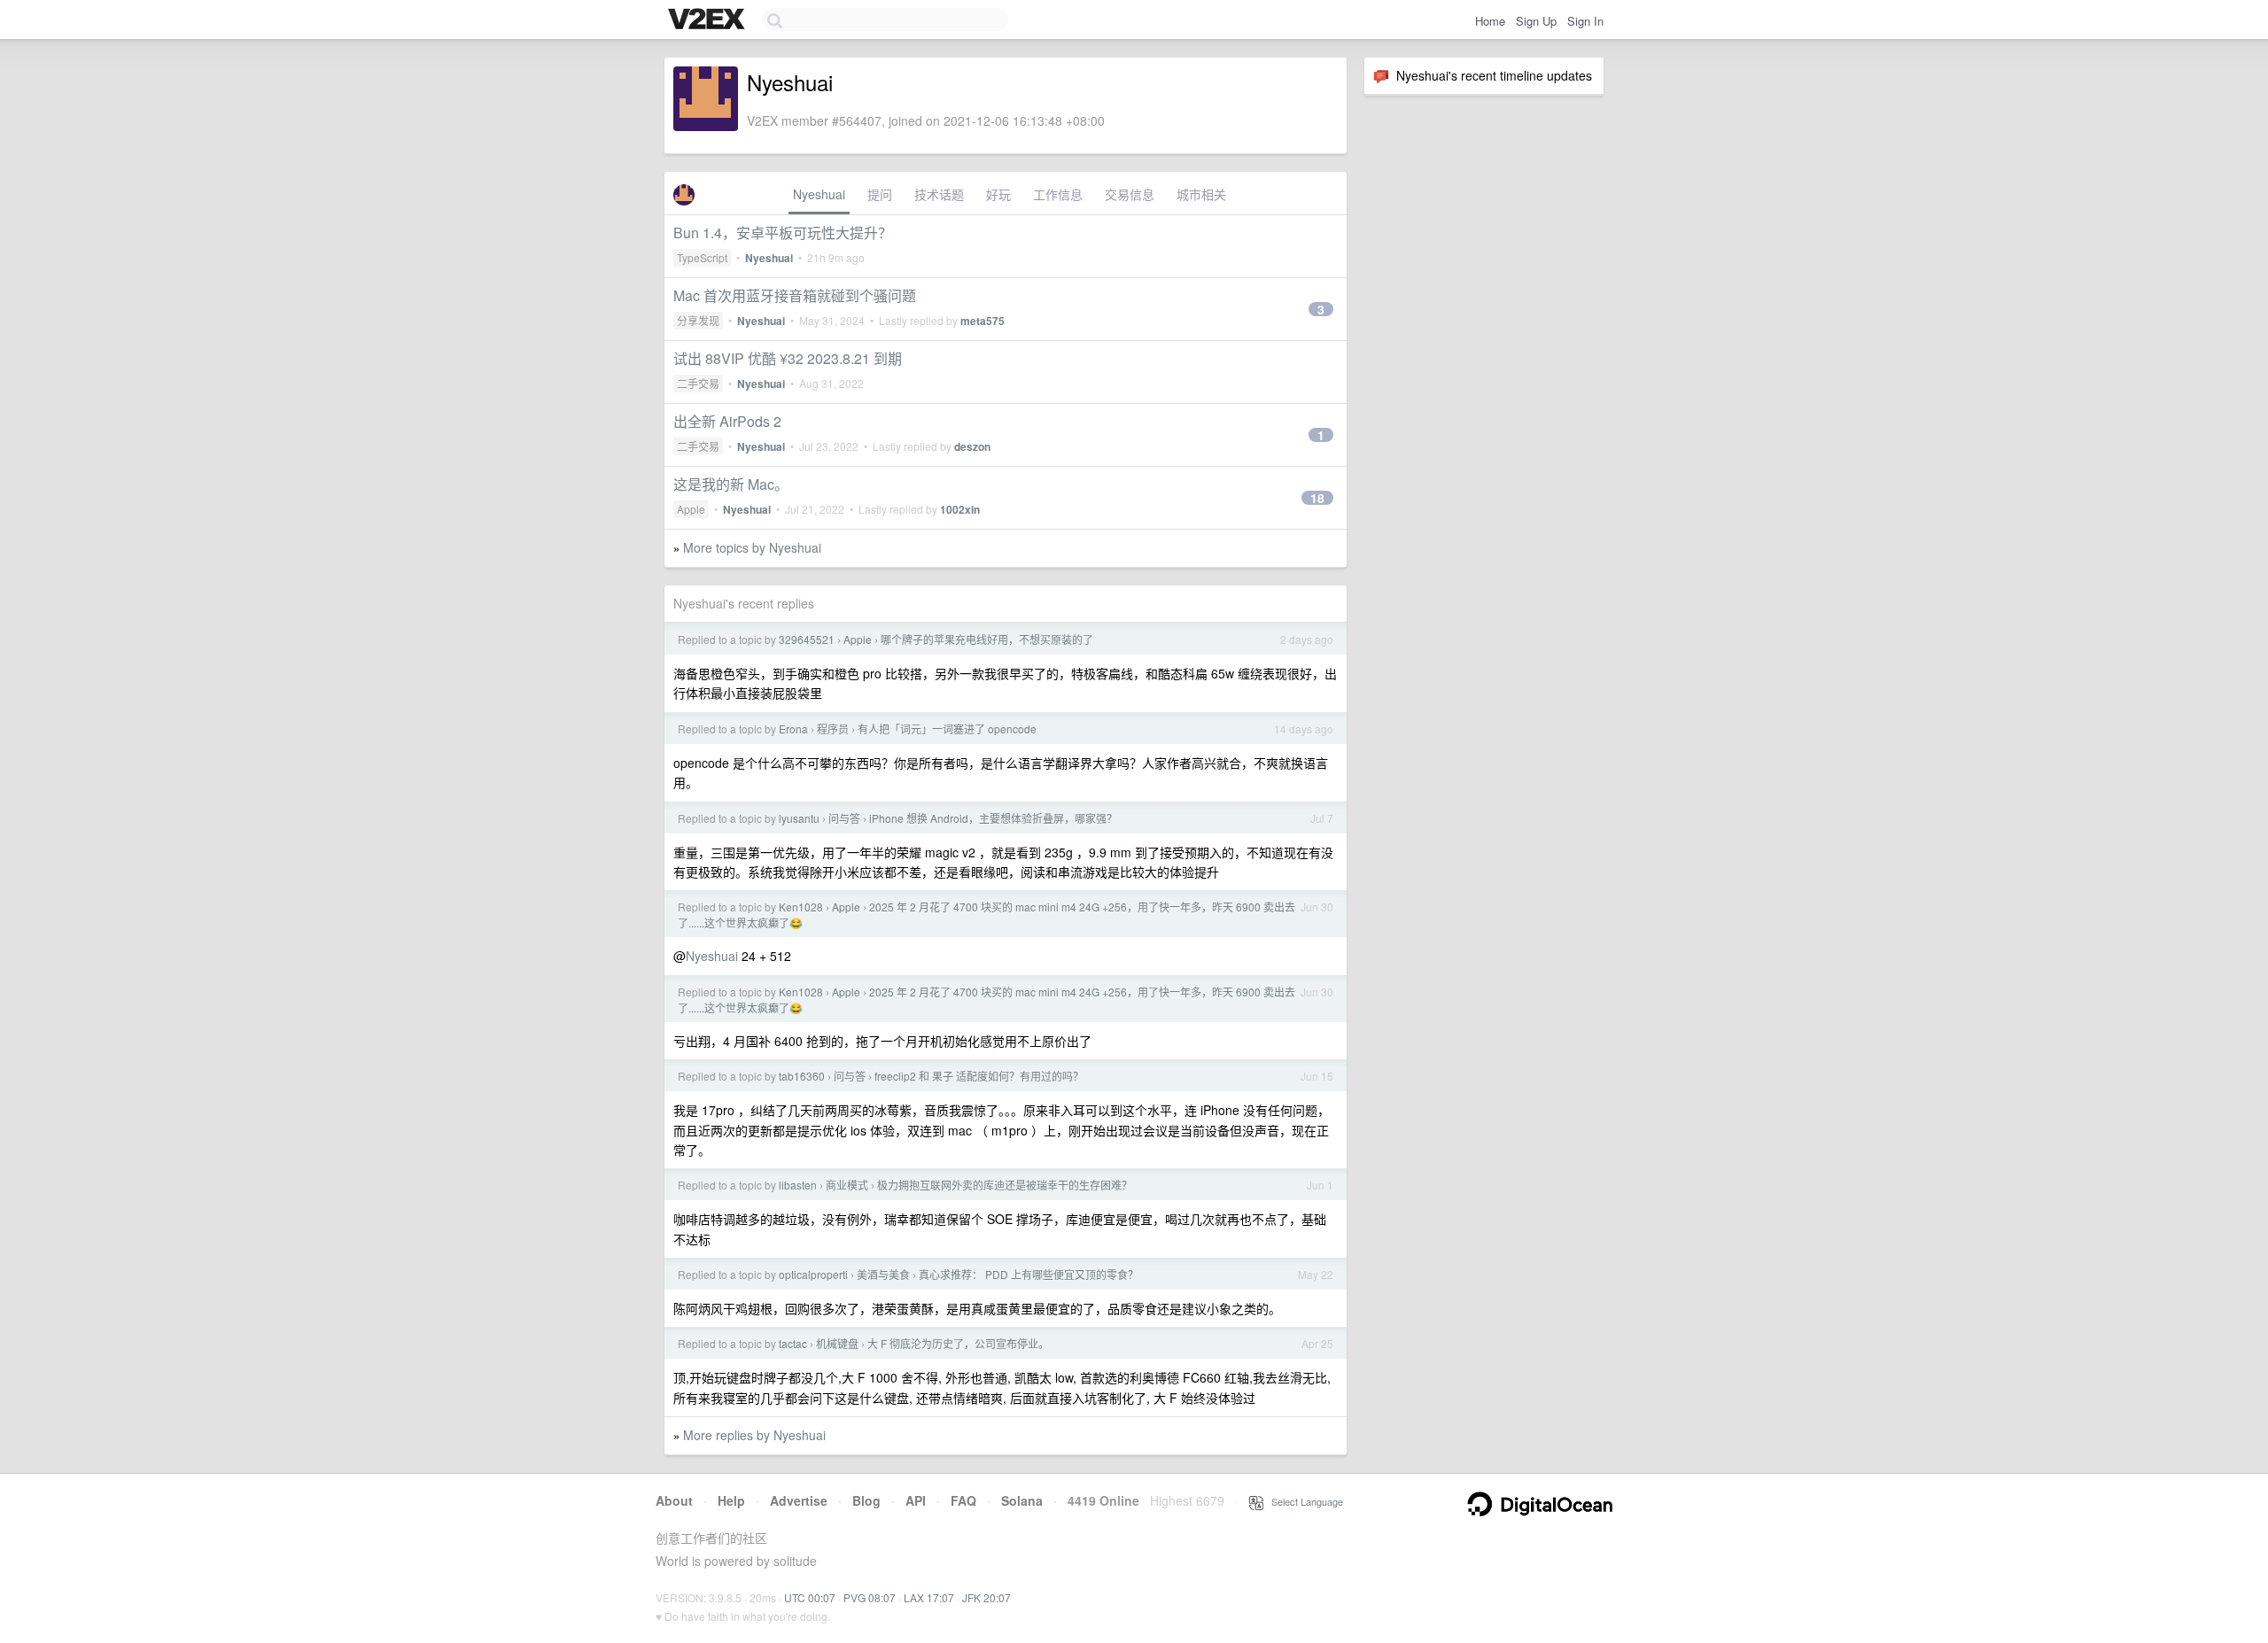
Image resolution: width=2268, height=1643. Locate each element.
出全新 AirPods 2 (727, 421)
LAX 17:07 (929, 1597)
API (916, 1500)
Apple (691, 509)
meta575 (983, 321)
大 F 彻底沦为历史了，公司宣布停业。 (958, 1343)
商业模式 (847, 1185)
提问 (880, 194)
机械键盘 (837, 1343)
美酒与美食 (883, 1274)
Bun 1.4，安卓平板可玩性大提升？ (783, 232)
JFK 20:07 (986, 1597)
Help (731, 1500)
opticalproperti (813, 1274)
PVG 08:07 (870, 1597)
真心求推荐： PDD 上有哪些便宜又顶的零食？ (1029, 1274)
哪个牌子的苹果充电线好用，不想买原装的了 (987, 639)
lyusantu (799, 818)
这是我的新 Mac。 (731, 484)
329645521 (807, 639)
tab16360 (802, 1076)
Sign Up (1536, 21)
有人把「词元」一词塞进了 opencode (947, 728)
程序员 (833, 728)
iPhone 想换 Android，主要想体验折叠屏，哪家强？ (993, 818)
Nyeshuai (819, 194)
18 (1317, 498)
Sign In (1585, 21)
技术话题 (939, 194)
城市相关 (1201, 194)
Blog (866, 1500)
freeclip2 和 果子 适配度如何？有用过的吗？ (979, 1076)
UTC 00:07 (810, 1597)
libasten (798, 1185)
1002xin (960, 509)
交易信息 (1130, 194)
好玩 (998, 194)
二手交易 (698, 383)
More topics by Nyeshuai (752, 547)
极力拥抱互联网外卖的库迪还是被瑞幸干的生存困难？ (1005, 1185)
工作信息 (1058, 194)
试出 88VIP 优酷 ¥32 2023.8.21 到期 (788, 358)
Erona (793, 728)
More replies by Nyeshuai (754, 1435)
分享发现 (698, 320)
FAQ (963, 1500)
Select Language (1303, 1501)
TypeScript (702, 257)
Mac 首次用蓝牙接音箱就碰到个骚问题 (795, 295)
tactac (793, 1343)
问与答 (844, 818)
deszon (972, 446)
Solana (1022, 1500)
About (674, 1500)
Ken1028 (801, 907)
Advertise (799, 1500)
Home (1490, 21)
